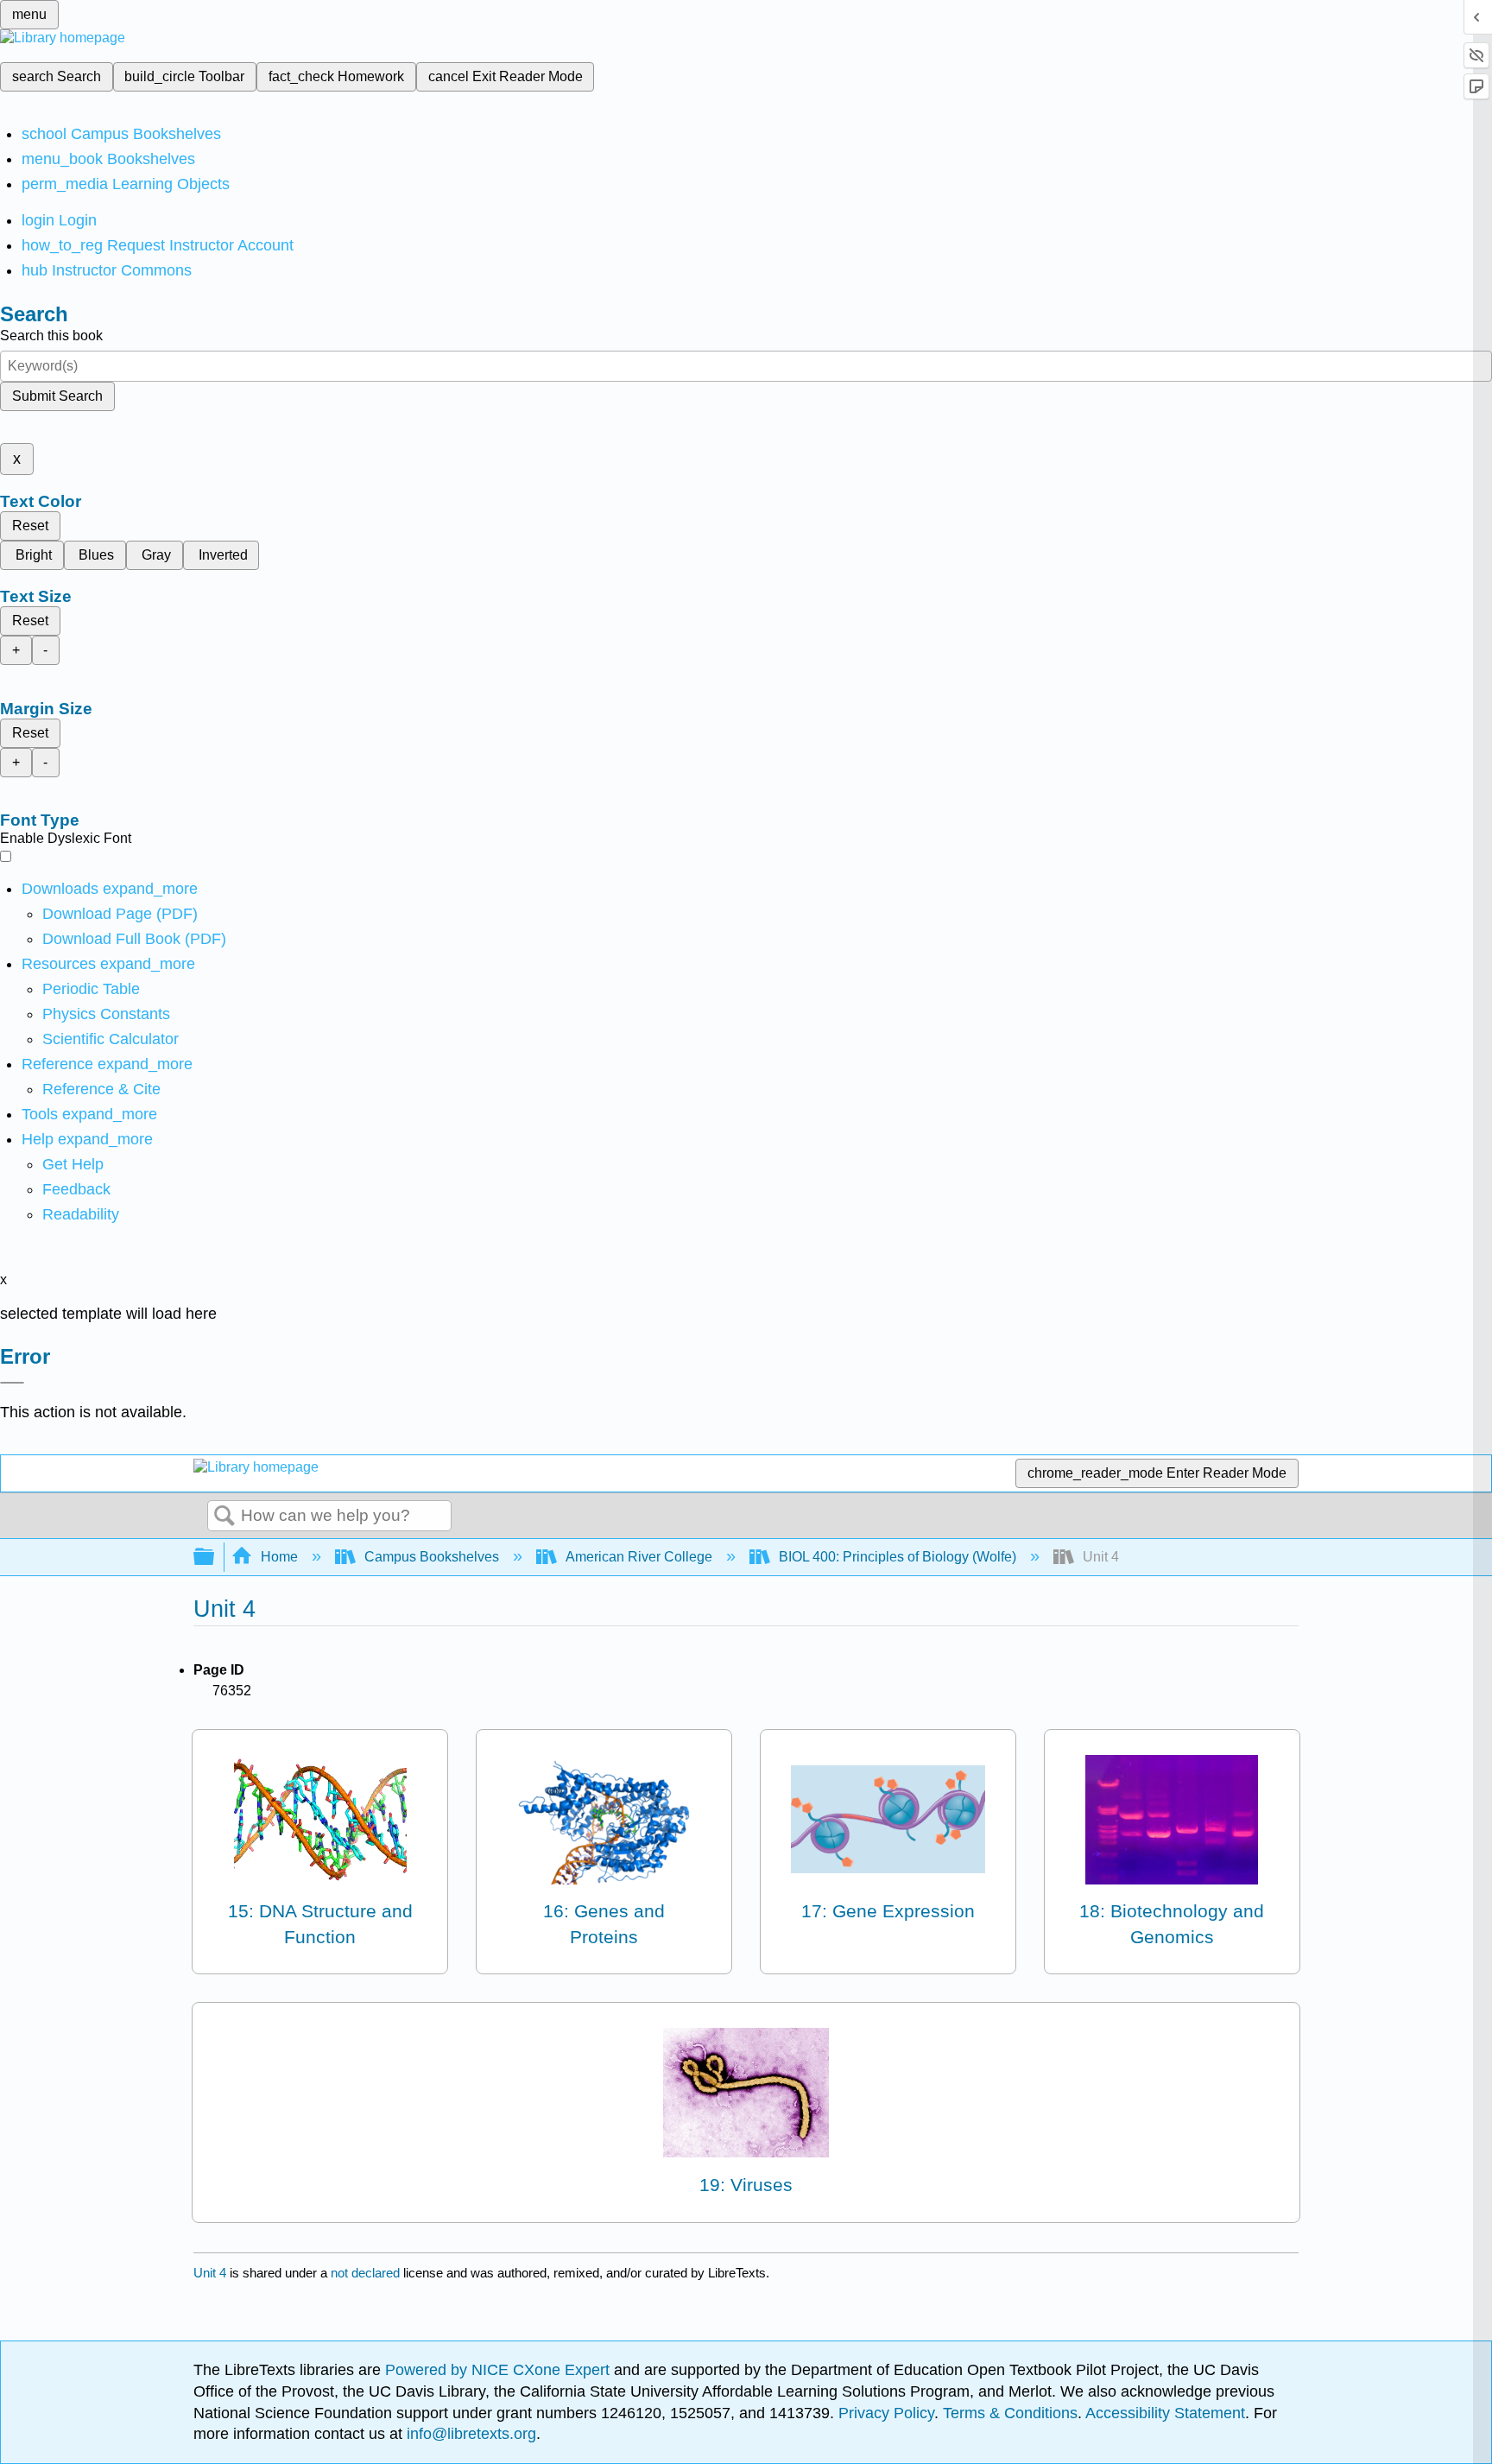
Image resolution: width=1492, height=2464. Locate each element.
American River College (639, 1557)
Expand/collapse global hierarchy (215, 1558)
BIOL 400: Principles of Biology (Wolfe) (898, 1557)
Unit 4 (210, 2273)
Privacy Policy (886, 2413)
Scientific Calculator (111, 1039)
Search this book (51, 336)
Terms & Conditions (1010, 2413)
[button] (76, 1189)
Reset (30, 526)
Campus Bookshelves (432, 1557)
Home (279, 1557)
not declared (367, 2273)
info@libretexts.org (469, 2434)
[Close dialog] (12, 1383)
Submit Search (57, 396)
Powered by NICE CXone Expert (499, 2370)
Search (224, 1517)
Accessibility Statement (1165, 2413)
